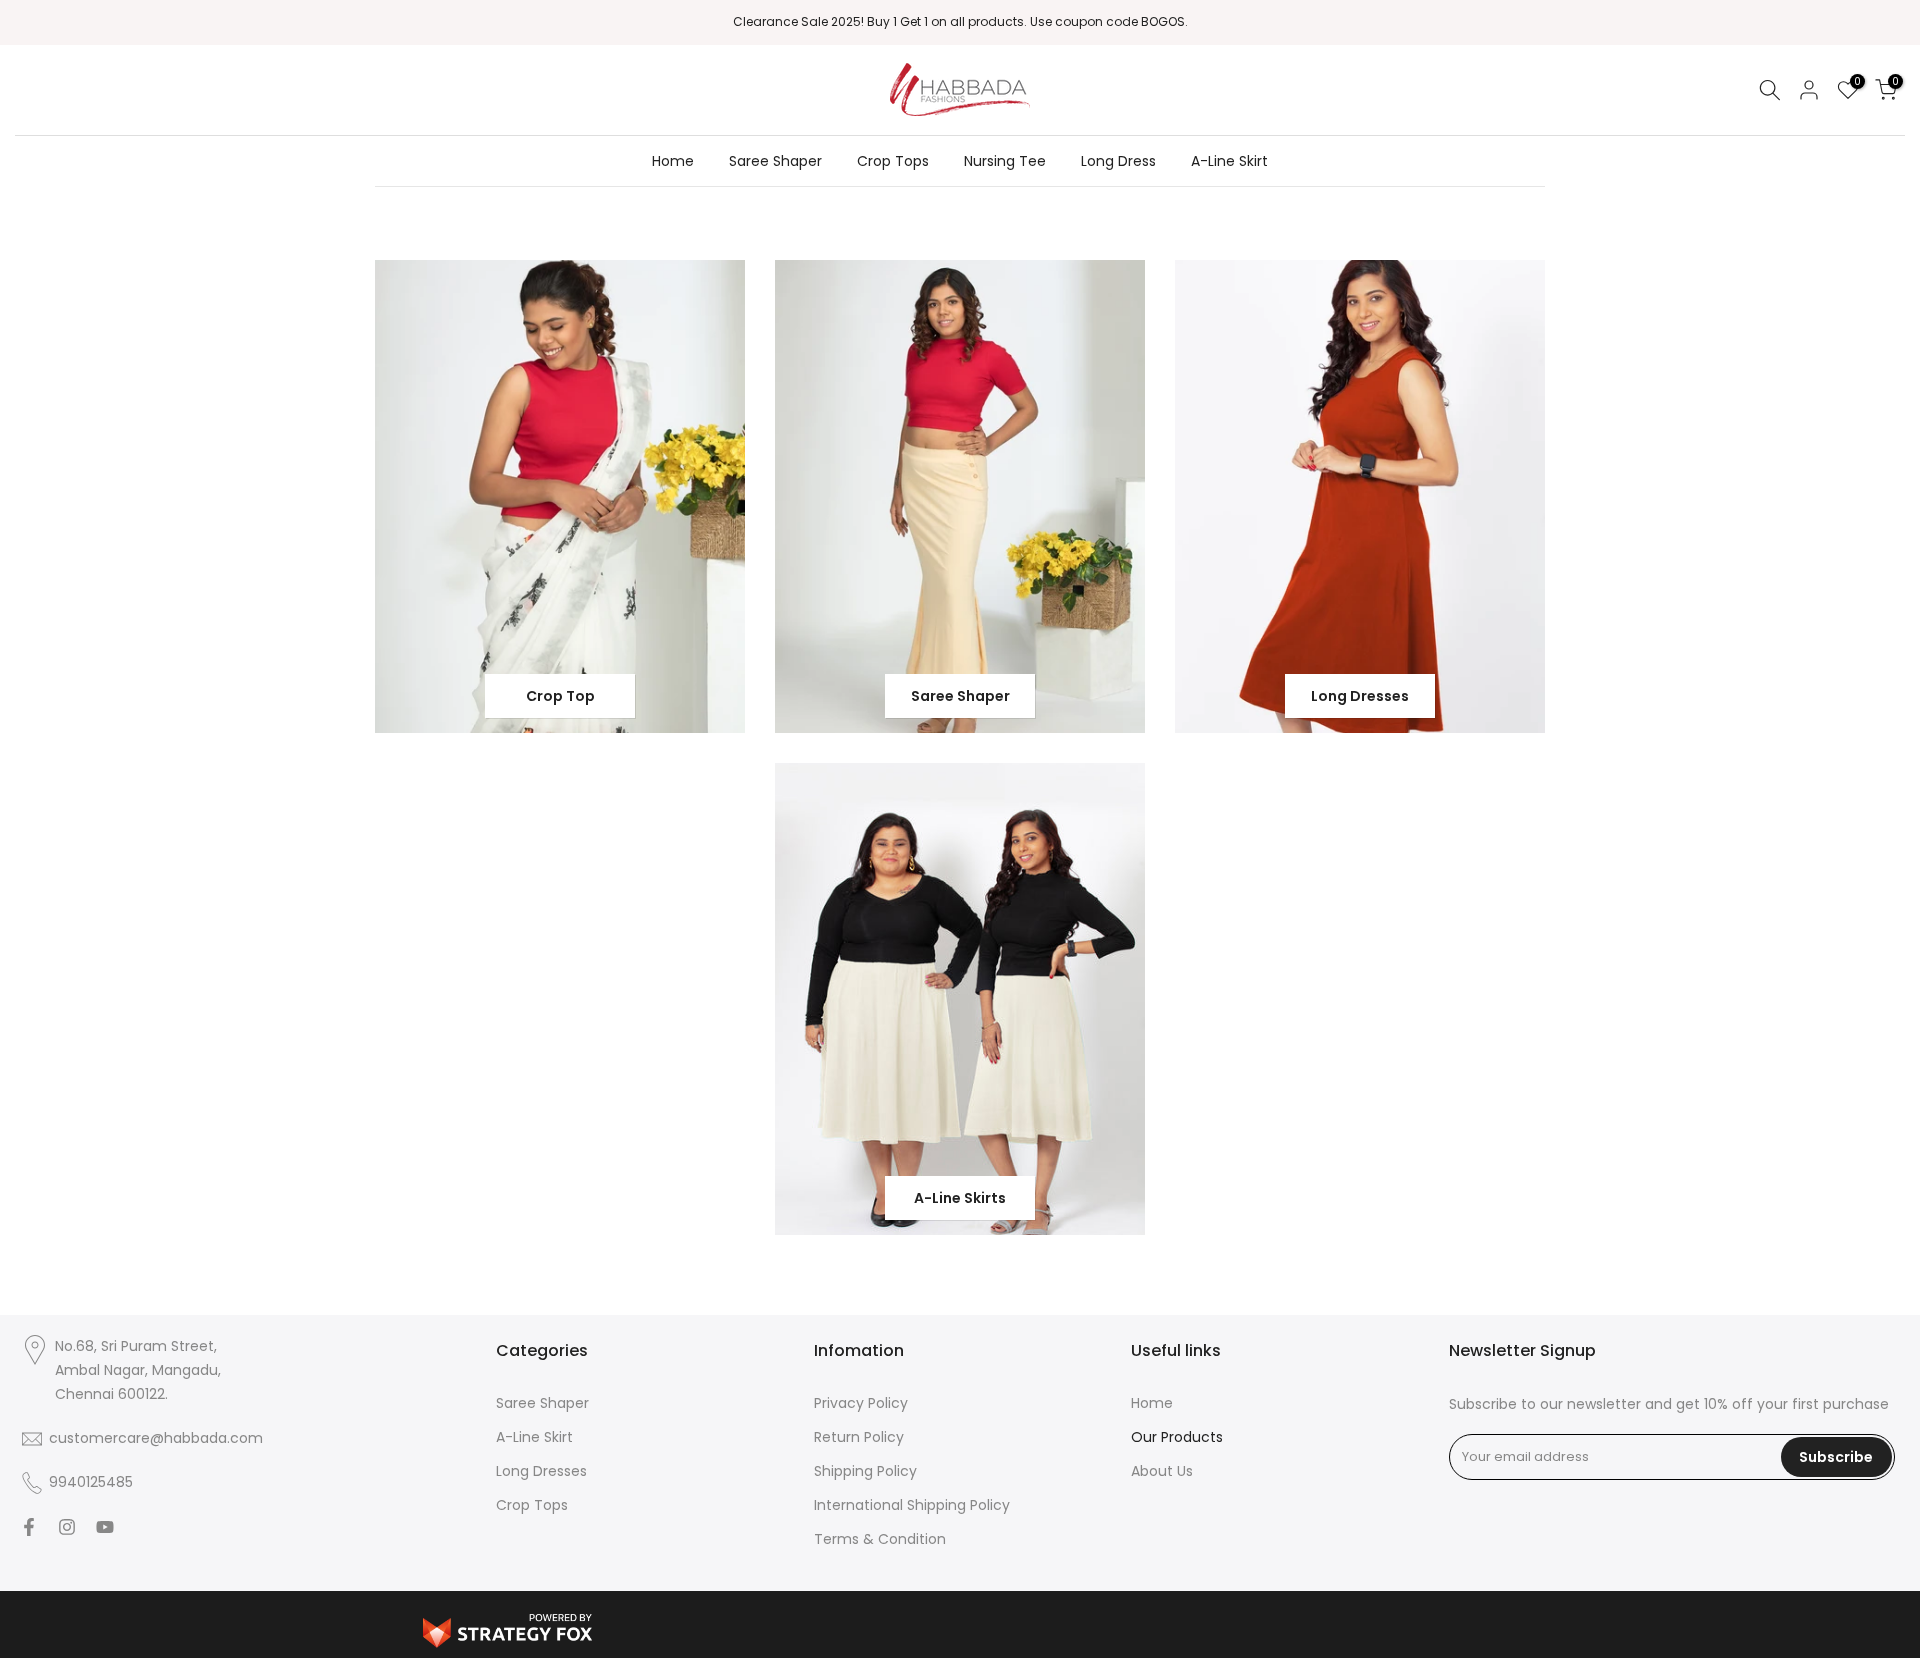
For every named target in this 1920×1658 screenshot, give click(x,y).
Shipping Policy (865, 1471)
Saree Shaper (775, 161)
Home (673, 161)
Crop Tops (893, 161)
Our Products (1177, 1437)
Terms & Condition (880, 1539)
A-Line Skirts (960, 1198)
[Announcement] (960, 22)
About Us (1162, 1471)
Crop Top (560, 696)
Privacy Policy (861, 1403)
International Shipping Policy (912, 1505)
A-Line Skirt (1229, 161)
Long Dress (1118, 161)
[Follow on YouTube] (105, 1527)
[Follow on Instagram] (67, 1527)
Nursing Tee (1005, 161)
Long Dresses (1360, 696)
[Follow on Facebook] (29, 1527)
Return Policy (859, 1437)
